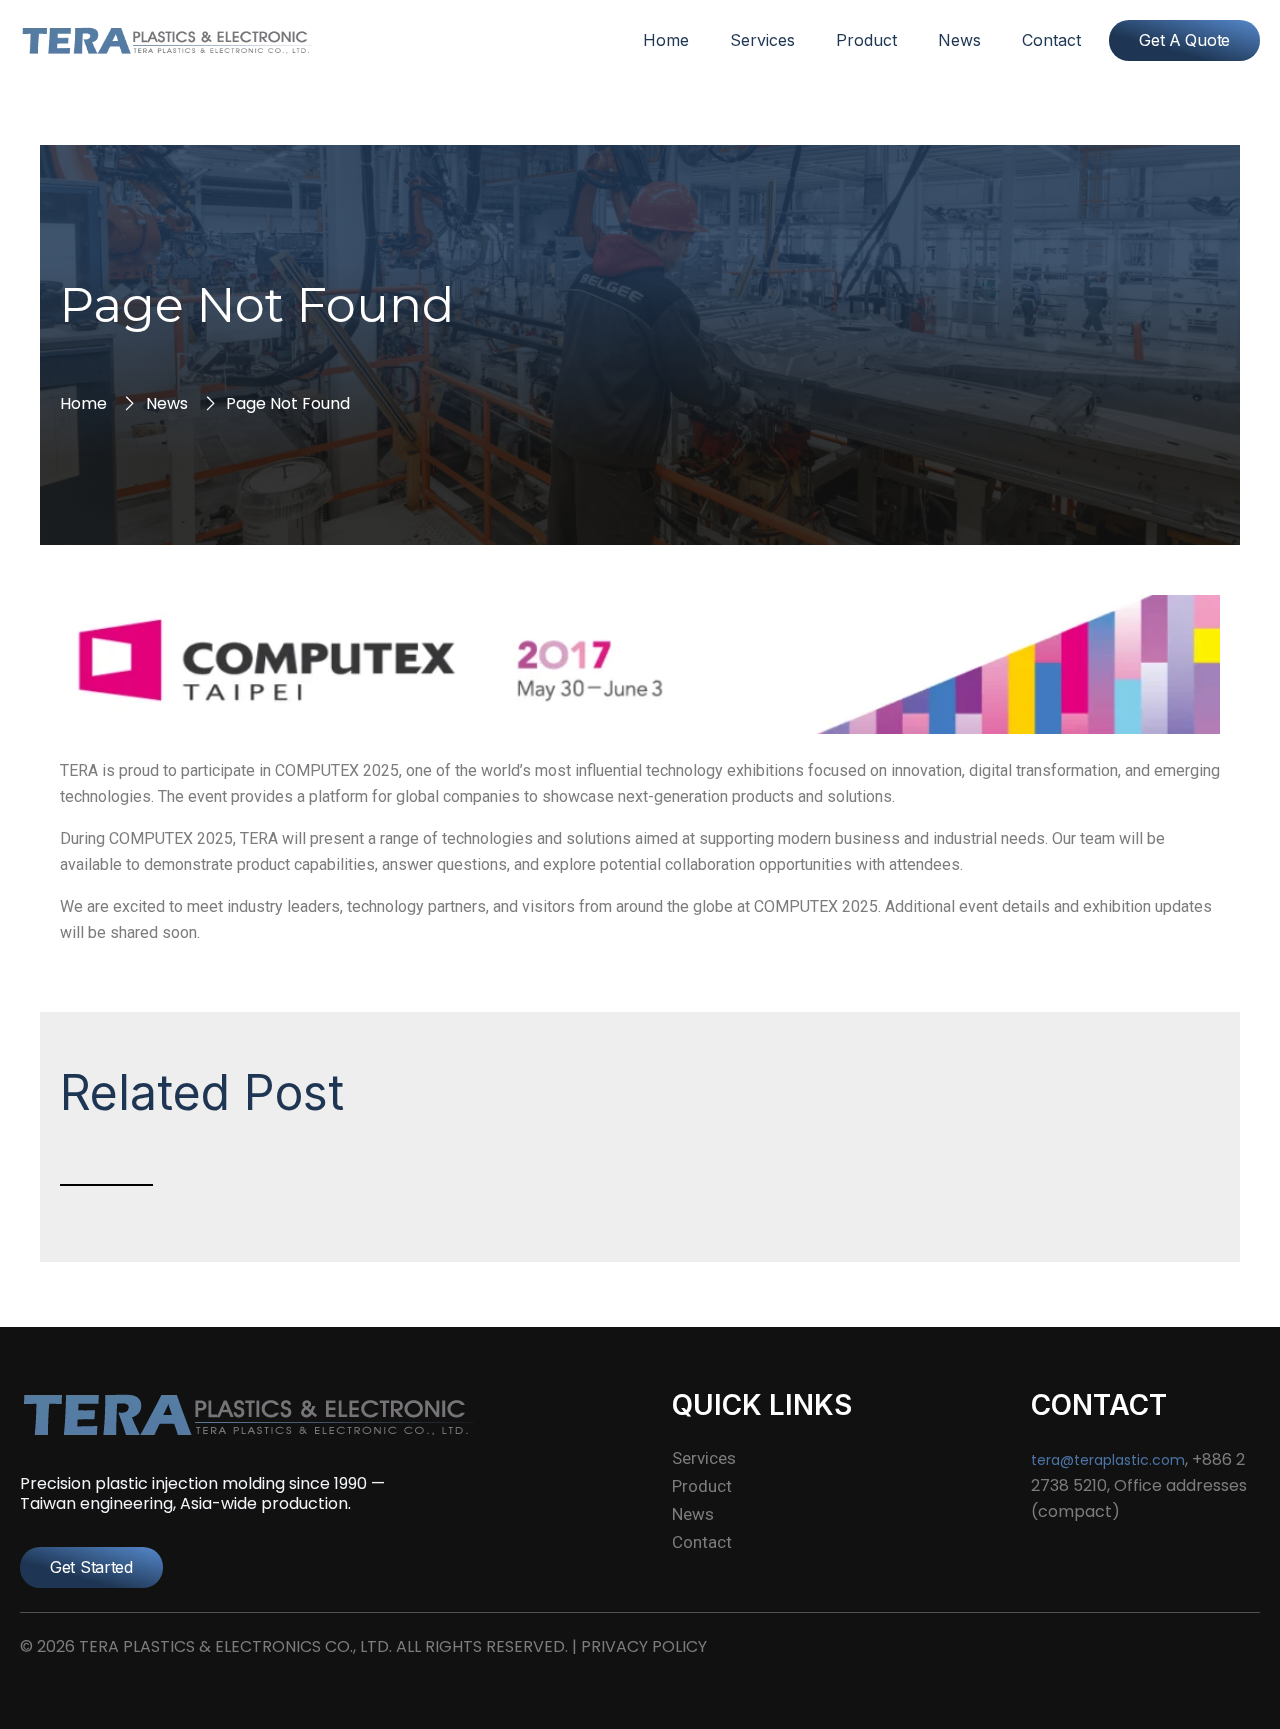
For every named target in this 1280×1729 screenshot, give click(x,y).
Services (762, 40)
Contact (1051, 40)
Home (666, 40)
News (959, 40)
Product (866, 40)
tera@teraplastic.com (1108, 1460)
